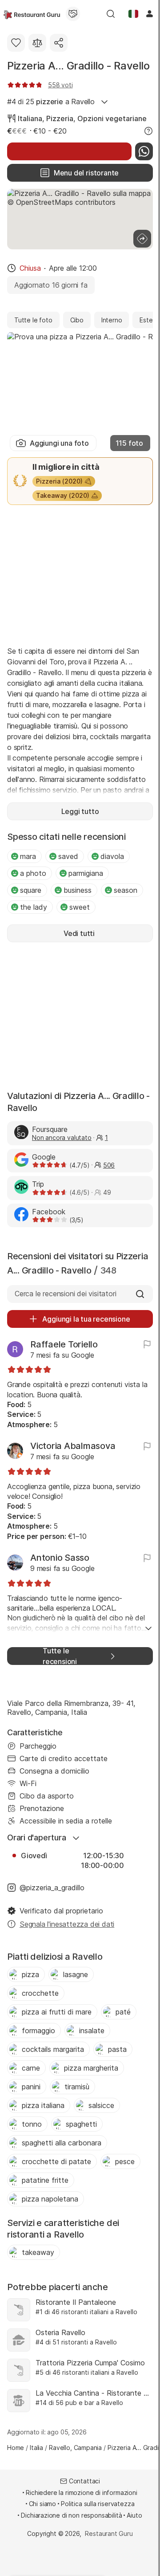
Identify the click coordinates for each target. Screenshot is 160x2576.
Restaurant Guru (109, 2533)
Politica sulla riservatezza (98, 2504)
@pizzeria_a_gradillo (52, 1888)
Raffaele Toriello (64, 1344)
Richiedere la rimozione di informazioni (81, 2493)
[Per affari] (73, 14)
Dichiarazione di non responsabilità (71, 2515)
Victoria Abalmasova (73, 1446)
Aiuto (134, 2515)
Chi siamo (43, 2504)
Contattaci (84, 2481)
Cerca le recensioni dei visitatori (65, 1294)
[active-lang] (133, 14)
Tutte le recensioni (60, 1656)
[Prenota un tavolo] (69, 151)
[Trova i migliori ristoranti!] (32, 14)
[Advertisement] (80, 574)
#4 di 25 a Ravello (51, 102)
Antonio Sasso (60, 1558)
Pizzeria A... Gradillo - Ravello (78, 66)
